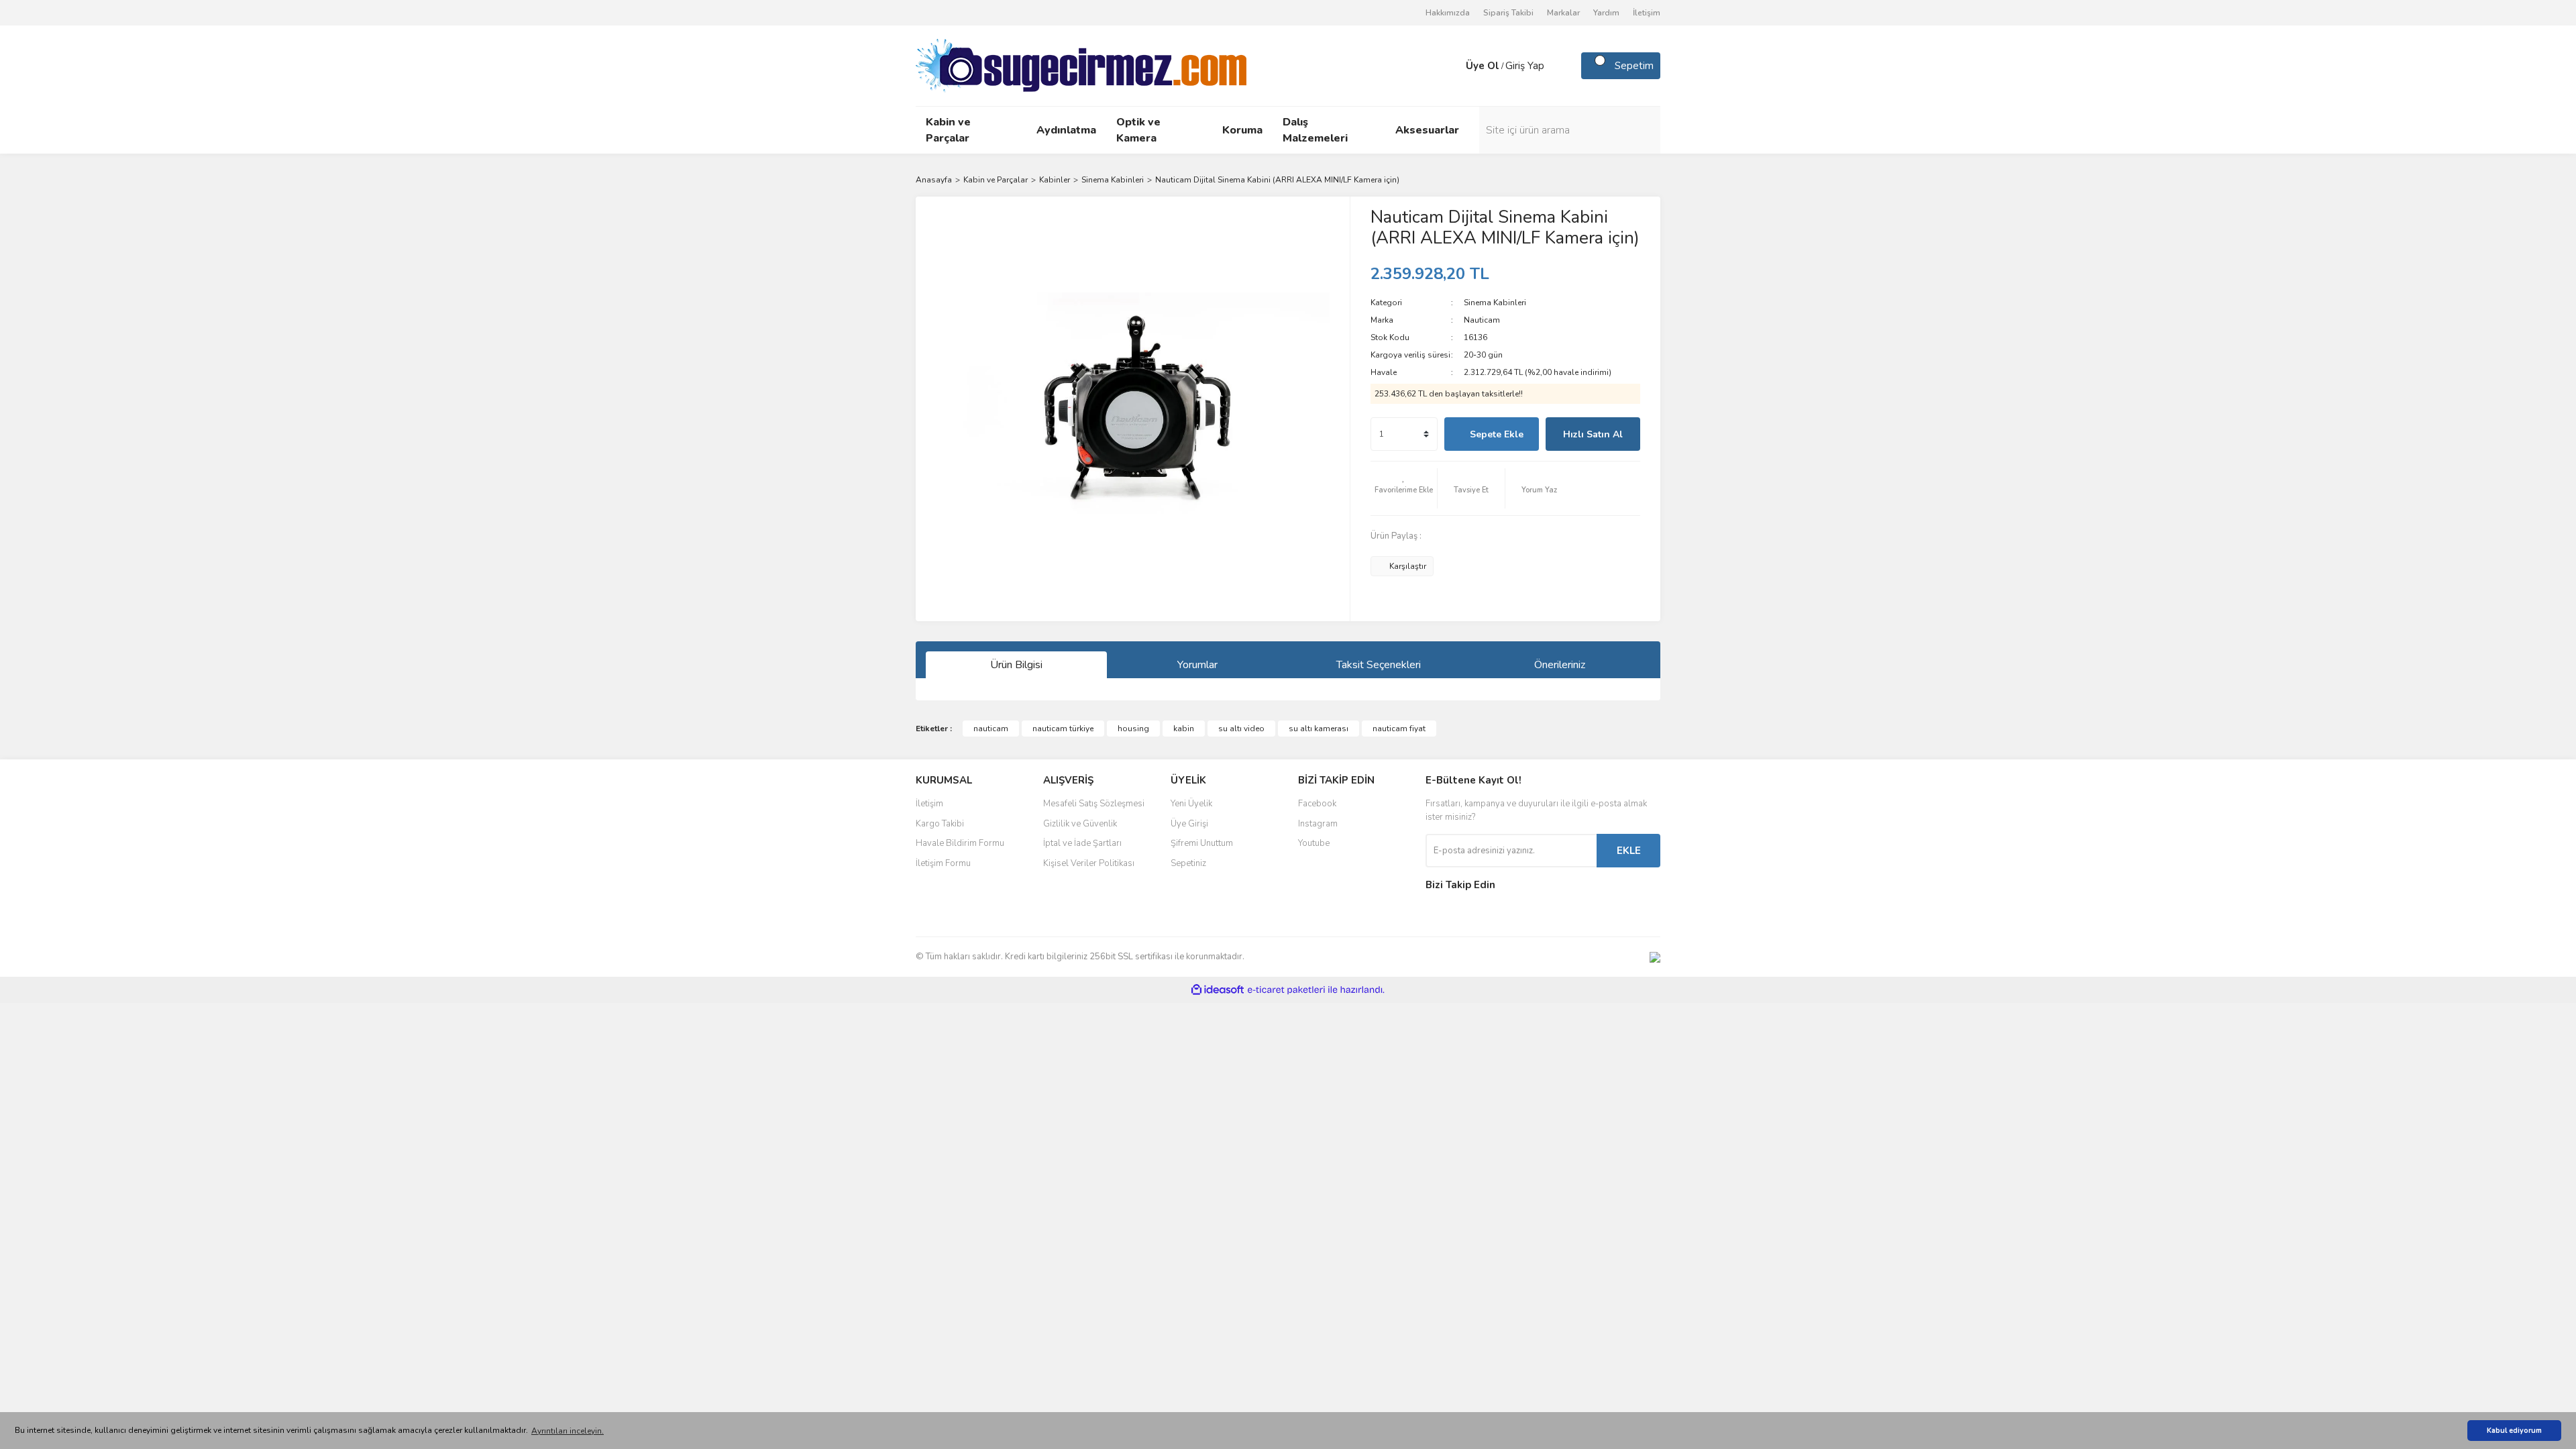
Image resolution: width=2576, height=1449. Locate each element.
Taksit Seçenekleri (1379, 665)
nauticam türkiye (1063, 729)
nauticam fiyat (1399, 729)
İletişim (1647, 13)
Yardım (1606, 13)
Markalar (1563, 13)
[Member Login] (1452, 66)
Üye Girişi (1189, 824)
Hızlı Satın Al (1593, 434)
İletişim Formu (943, 863)
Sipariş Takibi (1508, 13)
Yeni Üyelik (1191, 804)
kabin (1184, 729)
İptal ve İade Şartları (1082, 843)
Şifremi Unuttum (1202, 843)
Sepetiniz (1188, 863)
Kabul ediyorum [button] (2514, 1431)
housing (1133, 729)
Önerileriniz (1560, 665)
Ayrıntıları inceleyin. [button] (568, 1431)
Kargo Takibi (940, 824)
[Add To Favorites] (1404, 488)
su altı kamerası (1319, 729)
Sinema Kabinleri (1495, 303)
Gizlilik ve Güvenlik (1080, 824)
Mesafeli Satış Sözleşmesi (1094, 804)
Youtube (1314, 843)
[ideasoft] (1218, 990)
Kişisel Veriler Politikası (1089, 863)
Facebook (1317, 804)
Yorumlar (1197, 665)
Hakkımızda (1448, 13)
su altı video (1241, 729)
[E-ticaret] (1286, 990)
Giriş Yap (1525, 66)
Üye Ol (1483, 66)
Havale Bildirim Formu (960, 843)
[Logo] (1081, 65)
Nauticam (1482, 320)
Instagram (1318, 824)
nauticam (991, 729)
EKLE (1629, 851)
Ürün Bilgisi (1016, 665)
